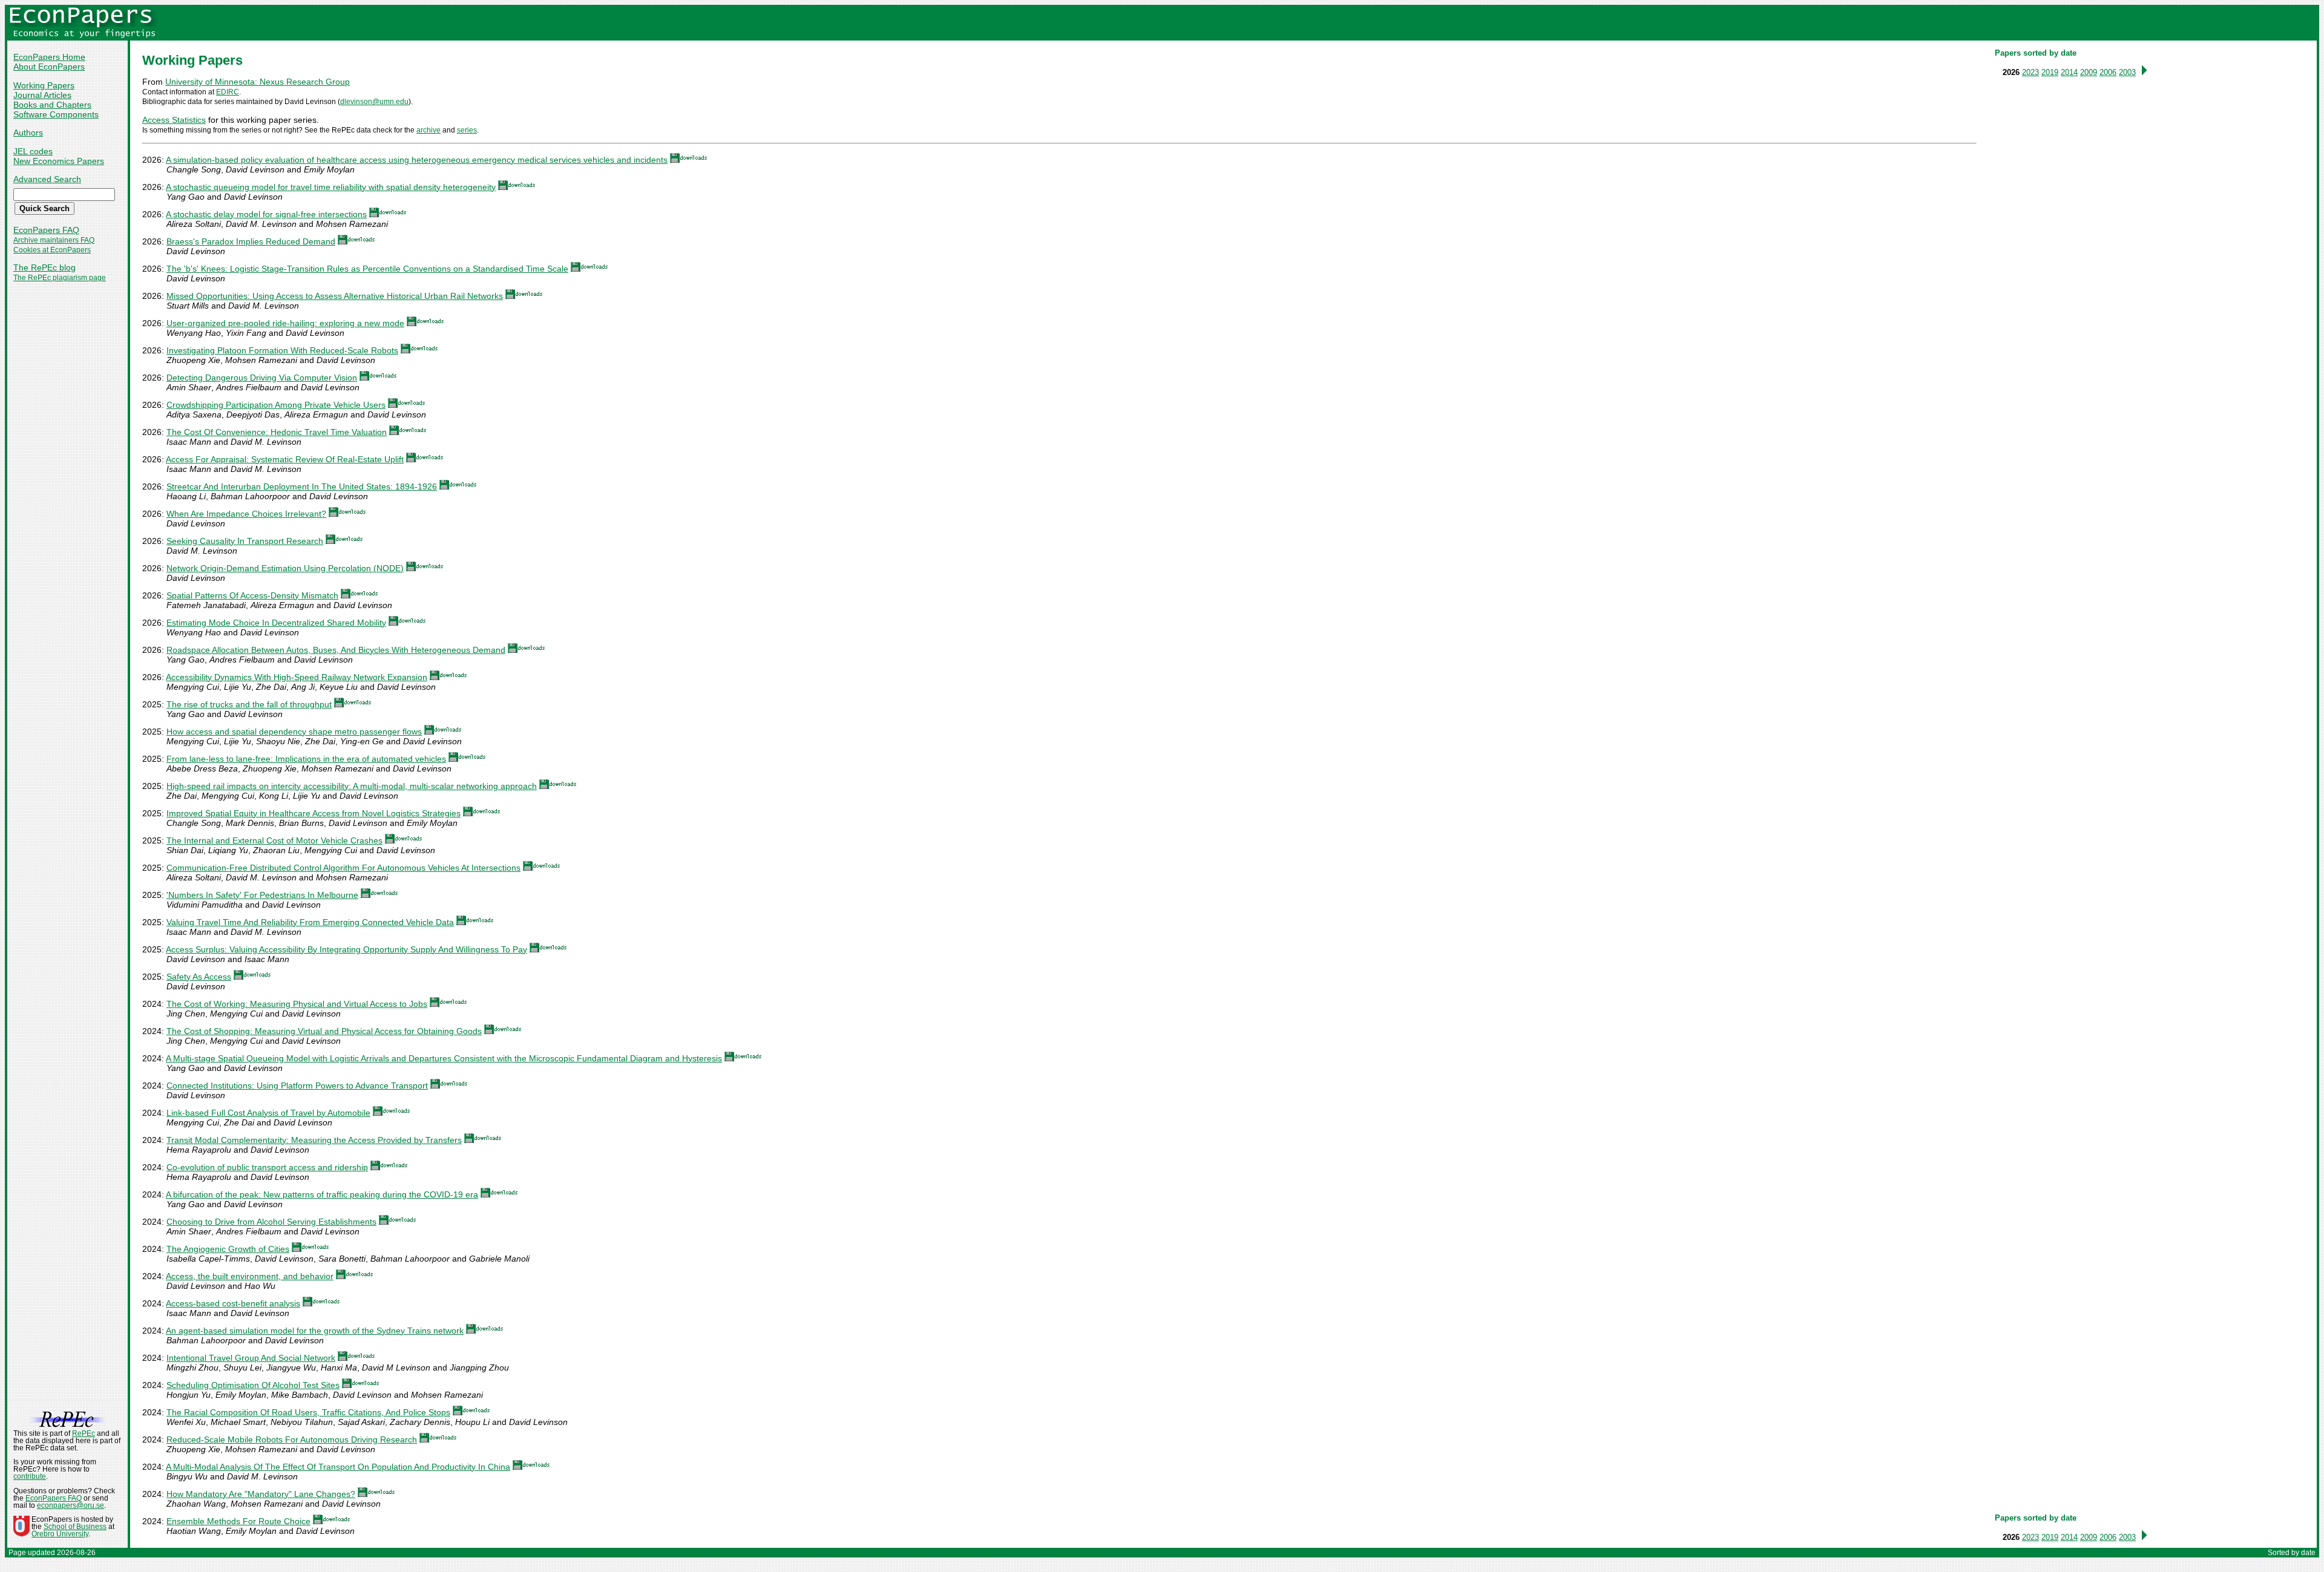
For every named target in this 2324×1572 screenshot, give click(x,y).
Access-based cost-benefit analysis (233, 1303)
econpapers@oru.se (71, 1505)
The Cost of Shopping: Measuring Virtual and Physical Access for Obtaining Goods (324, 1031)
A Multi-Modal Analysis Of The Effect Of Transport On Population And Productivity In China (338, 1467)
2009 (2089, 72)
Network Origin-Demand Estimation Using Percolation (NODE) (285, 568)
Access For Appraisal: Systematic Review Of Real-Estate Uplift (285, 459)
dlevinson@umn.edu (374, 102)
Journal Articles (42, 95)
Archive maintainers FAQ (54, 240)
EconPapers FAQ (46, 230)
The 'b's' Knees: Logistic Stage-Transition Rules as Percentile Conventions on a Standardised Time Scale (367, 269)
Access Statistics (174, 120)
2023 (2030, 72)
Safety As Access (199, 977)
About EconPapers (49, 67)
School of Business (75, 1527)
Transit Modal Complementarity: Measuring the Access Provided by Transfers (314, 1140)
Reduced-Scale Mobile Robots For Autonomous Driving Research (292, 1439)
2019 (2050, 72)
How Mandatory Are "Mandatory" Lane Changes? (261, 1494)
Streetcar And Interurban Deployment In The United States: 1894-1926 (302, 486)
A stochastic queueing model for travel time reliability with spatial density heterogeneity (331, 187)
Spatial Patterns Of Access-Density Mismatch (252, 595)
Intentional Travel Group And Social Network (251, 1358)
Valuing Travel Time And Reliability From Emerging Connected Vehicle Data (310, 922)
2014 (2069, 72)
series (467, 130)
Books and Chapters (52, 105)
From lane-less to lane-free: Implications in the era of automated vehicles (306, 759)
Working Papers (44, 85)
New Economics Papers (59, 161)
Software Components (56, 114)
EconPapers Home (49, 57)
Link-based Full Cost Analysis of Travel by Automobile (268, 1113)
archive (428, 130)
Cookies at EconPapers (52, 250)
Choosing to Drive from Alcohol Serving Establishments (271, 1222)
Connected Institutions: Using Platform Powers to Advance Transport (297, 1086)
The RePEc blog (44, 267)
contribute (30, 1476)
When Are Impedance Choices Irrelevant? (246, 514)
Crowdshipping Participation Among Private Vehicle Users (276, 405)
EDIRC (228, 92)
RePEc (84, 1433)
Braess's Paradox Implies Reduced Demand (251, 241)
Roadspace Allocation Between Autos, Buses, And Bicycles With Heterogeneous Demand (336, 650)
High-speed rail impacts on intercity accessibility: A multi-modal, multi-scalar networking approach (352, 786)
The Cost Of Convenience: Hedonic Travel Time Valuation (277, 432)
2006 (2108, 72)
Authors (28, 133)
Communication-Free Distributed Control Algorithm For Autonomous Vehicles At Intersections (343, 868)
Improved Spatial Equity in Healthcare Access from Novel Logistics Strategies (313, 813)
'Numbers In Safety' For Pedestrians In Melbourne (262, 895)
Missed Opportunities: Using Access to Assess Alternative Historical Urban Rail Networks (335, 296)
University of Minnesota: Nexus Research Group (258, 82)
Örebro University (60, 1534)
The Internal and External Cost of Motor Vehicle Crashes (274, 840)
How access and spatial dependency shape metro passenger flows (294, 732)
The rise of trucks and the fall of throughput (249, 704)
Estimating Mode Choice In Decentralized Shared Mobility (276, 623)
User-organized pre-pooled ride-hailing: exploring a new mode (285, 323)
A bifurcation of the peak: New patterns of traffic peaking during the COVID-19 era (322, 1194)
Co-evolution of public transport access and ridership (267, 1167)
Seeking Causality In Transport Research (245, 541)
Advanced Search (47, 179)
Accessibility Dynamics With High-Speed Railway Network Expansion (297, 677)
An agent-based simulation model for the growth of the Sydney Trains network (315, 1331)
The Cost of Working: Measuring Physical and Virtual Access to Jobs (297, 1004)
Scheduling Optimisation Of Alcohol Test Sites (253, 1385)
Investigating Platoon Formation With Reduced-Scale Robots (282, 350)
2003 (2127, 72)
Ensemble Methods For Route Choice (238, 1521)
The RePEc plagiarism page (60, 278)
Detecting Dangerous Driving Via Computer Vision (262, 378)
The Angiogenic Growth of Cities (228, 1249)
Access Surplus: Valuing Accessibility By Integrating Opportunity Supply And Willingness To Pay (346, 949)
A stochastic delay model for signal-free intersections (266, 214)
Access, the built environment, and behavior (250, 1276)
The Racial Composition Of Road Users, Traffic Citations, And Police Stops (308, 1412)
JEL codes (33, 151)
